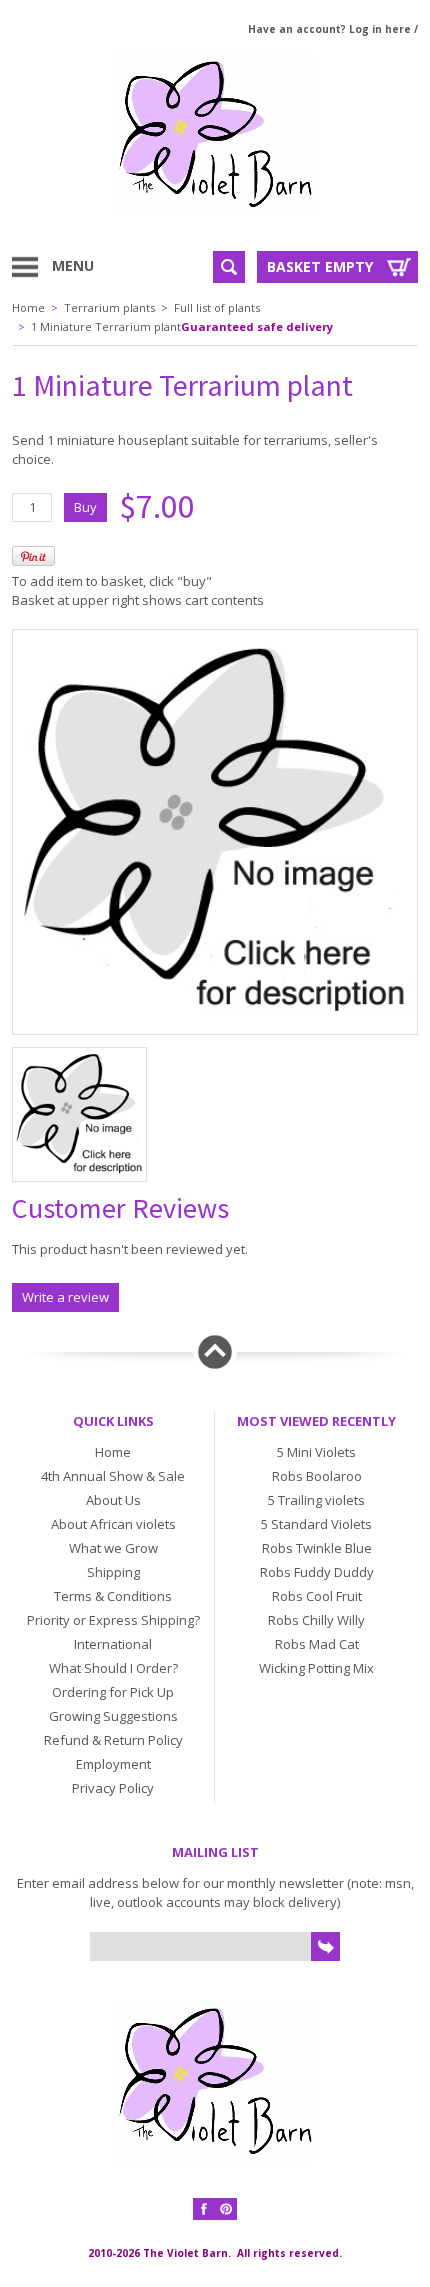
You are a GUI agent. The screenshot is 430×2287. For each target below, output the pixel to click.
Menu (73, 265)
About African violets (113, 1524)
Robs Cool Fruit (317, 1596)
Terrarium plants (109, 307)
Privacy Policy (113, 1788)
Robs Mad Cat (317, 1644)
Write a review (65, 1297)
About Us (113, 1500)
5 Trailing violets (316, 1500)
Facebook (204, 2209)
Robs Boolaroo (317, 1476)
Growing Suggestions (113, 1716)
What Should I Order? (113, 1668)
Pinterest (226, 2209)
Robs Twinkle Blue (317, 1548)
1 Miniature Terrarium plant (106, 326)
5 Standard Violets (316, 1524)
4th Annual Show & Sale (113, 1476)
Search (229, 267)
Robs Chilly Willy (316, 1620)
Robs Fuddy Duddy (317, 1572)
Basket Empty (320, 266)
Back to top (215, 1352)
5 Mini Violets (316, 1452)
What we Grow (113, 1548)
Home (28, 307)
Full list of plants (217, 307)
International (113, 1644)
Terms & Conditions (113, 1596)
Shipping (113, 1572)
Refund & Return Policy (113, 1740)
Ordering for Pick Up (113, 1692)
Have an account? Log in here (329, 29)
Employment (113, 1764)
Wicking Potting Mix (316, 1668)
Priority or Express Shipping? (113, 1620)
